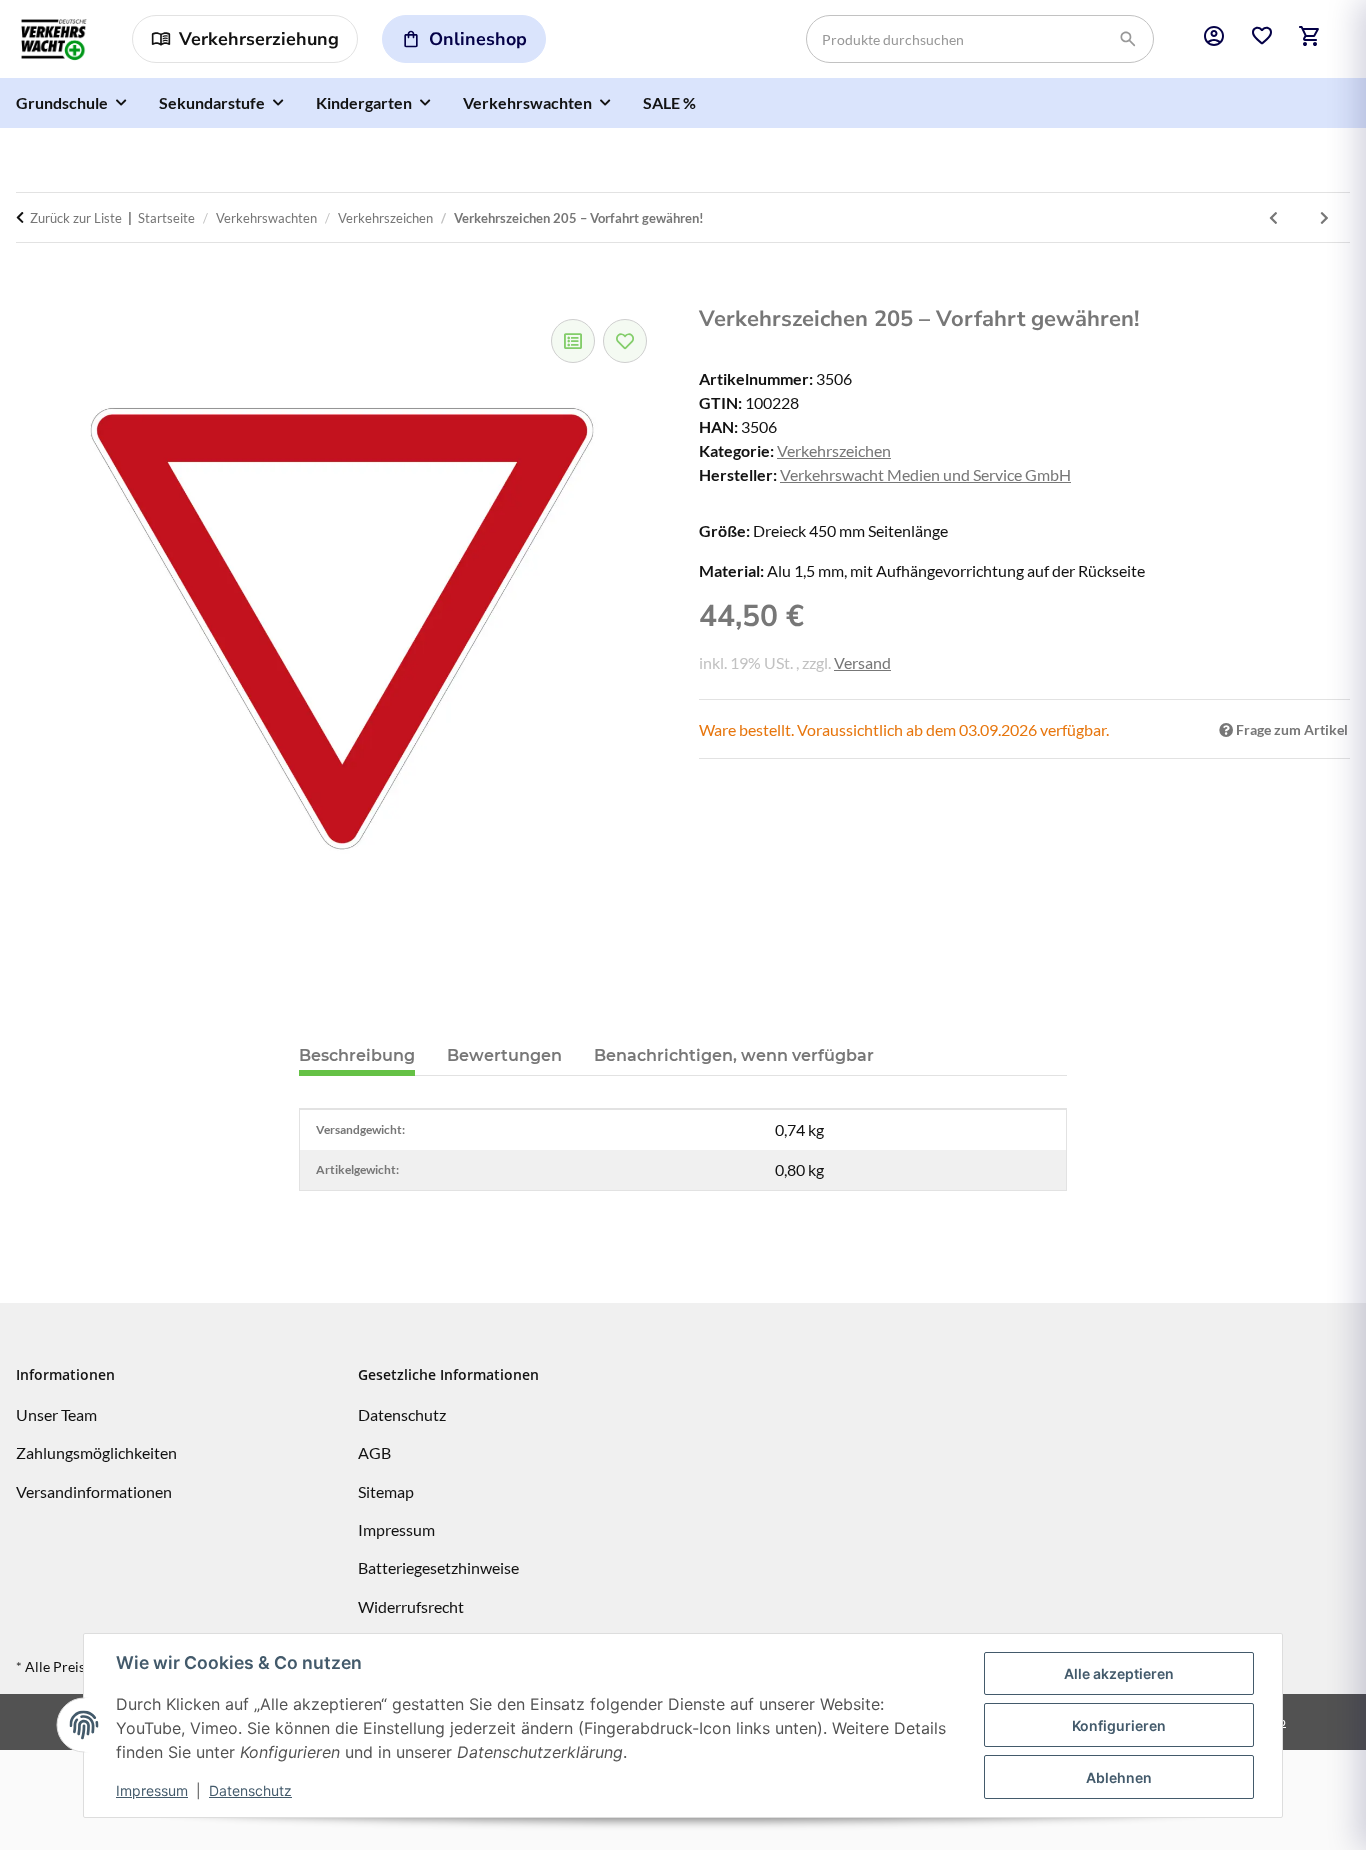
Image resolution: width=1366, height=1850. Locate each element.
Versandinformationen (94, 1491)
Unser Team (56, 1414)
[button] (1214, 39)
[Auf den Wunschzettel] (625, 341)
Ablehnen (1119, 1777)
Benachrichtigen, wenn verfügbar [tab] (734, 1055)
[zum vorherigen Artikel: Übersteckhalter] (1273, 217)
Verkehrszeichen (834, 450)
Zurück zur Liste (76, 218)
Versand (862, 662)
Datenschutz (250, 1790)
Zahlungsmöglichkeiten (96, 1452)
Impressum (152, 1790)
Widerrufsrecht (411, 1606)
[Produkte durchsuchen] (1128, 40)
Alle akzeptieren (1119, 1673)
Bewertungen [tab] (504, 1055)
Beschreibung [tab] (357, 1055)
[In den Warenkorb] (37, 289)
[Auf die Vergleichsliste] (573, 341)
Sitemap (386, 1491)
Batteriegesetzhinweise (438, 1567)
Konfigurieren (1119, 1725)
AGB (374, 1452)
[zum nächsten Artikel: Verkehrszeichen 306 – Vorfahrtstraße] (1324, 217)
